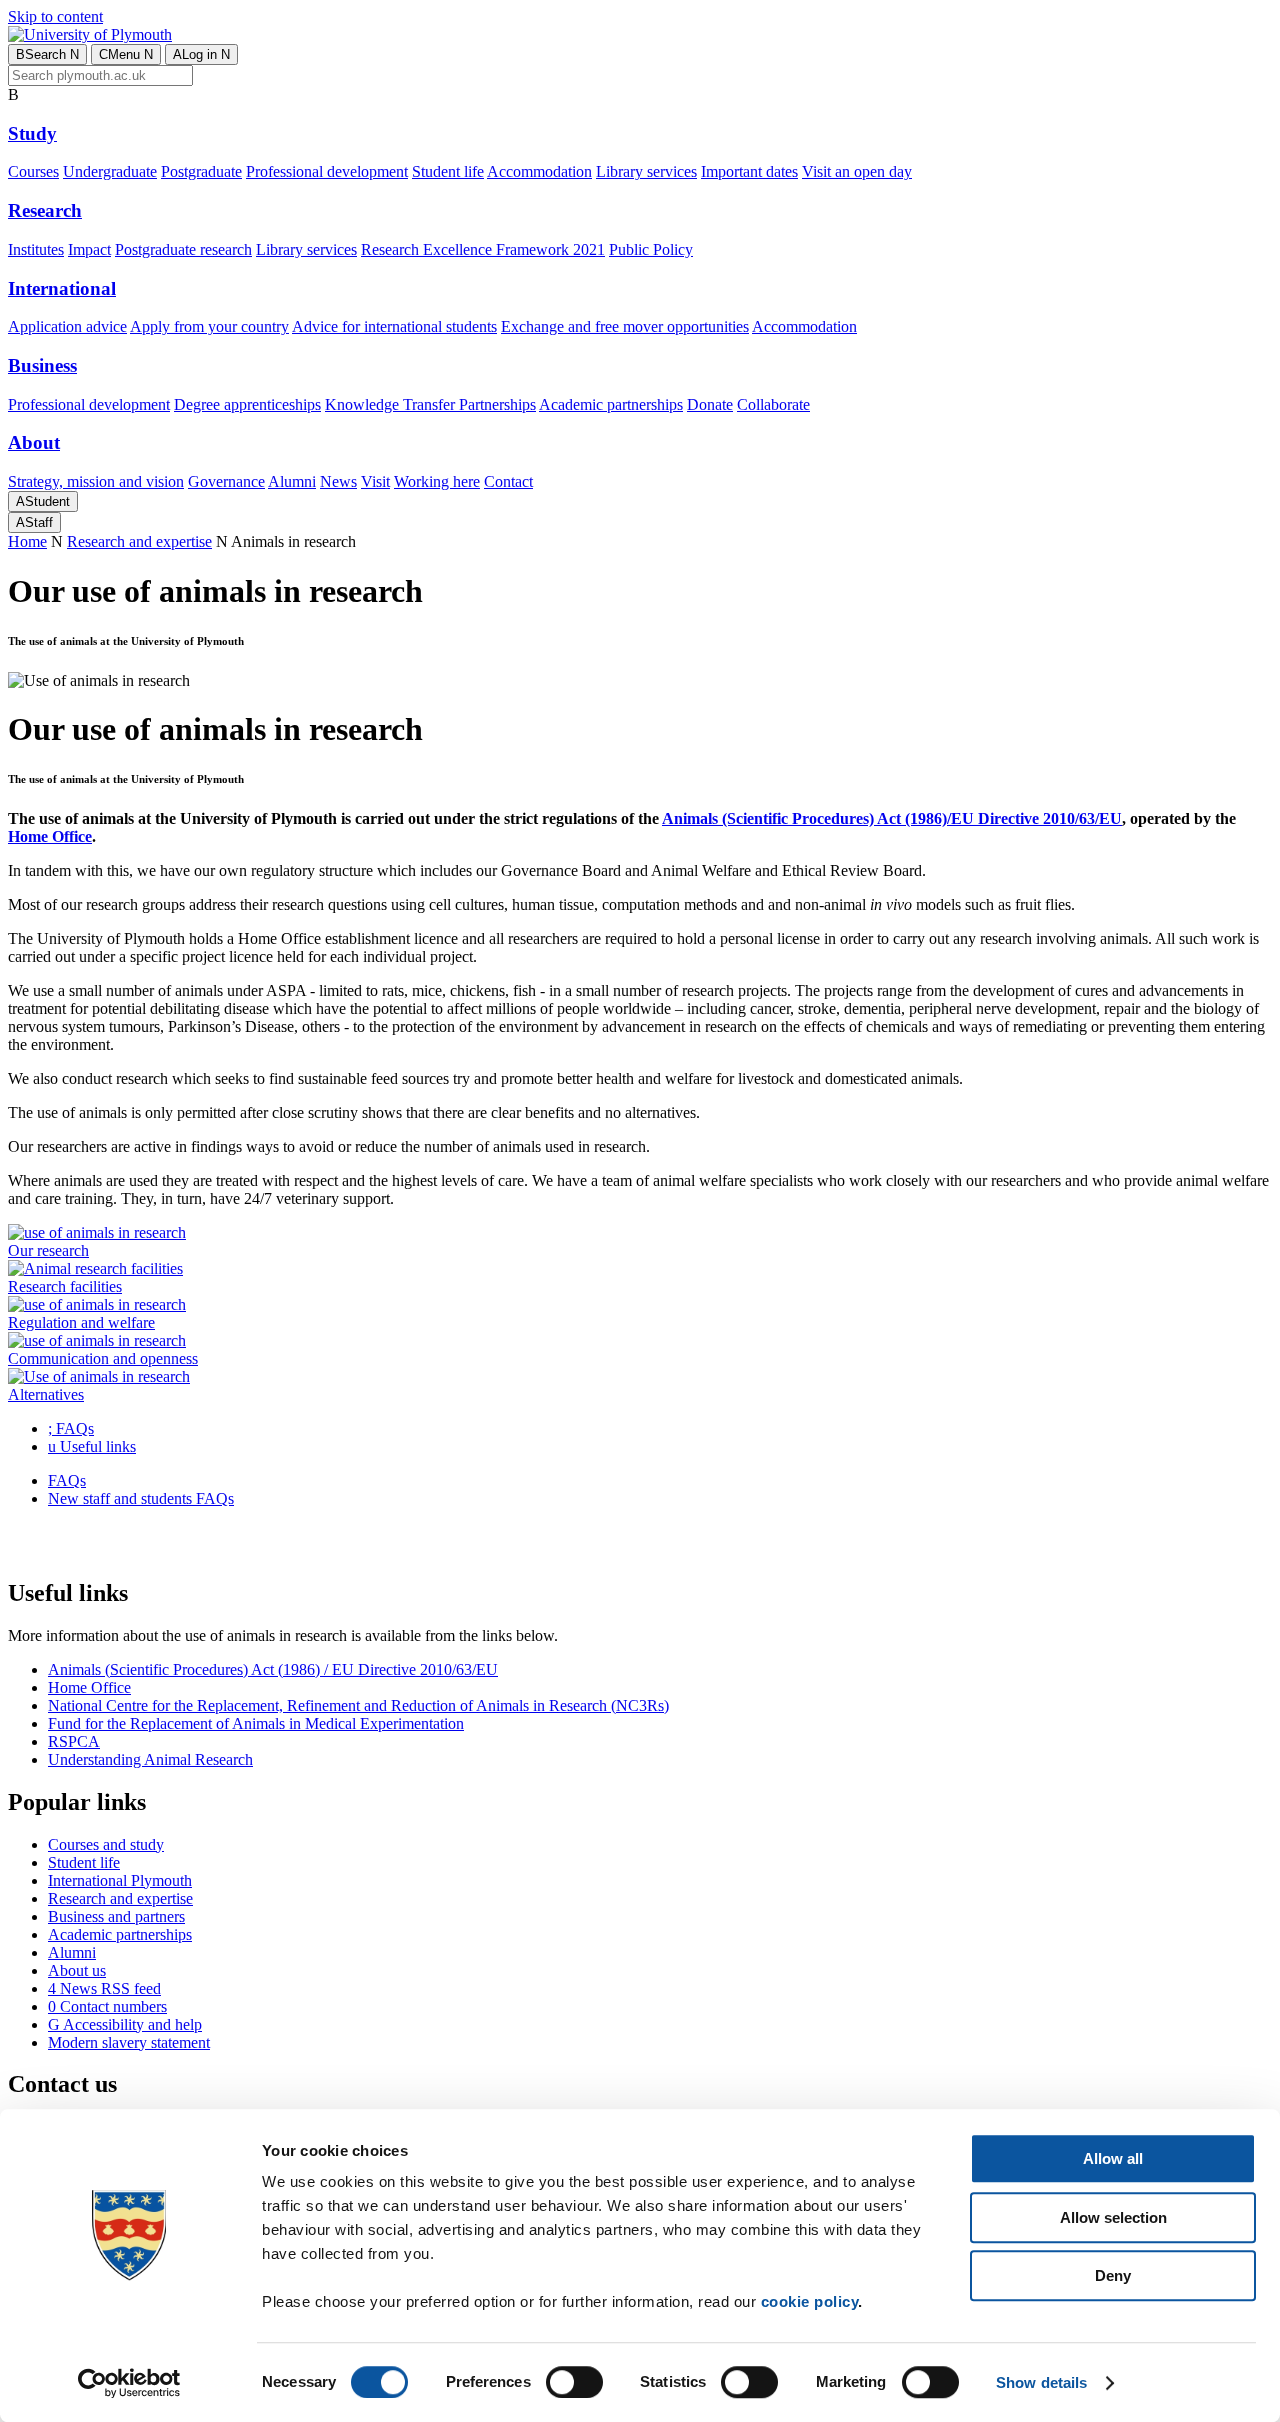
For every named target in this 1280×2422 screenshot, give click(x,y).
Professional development (327, 171)
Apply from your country (209, 326)
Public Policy (651, 249)
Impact (89, 249)
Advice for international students (394, 326)
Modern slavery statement (129, 2042)
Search (47, 54)
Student (43, 501)
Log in (201, 54)
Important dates (749, 171)
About (34, 442)
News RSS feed (104, 1988)
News (338, 481)
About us (77, 1970)
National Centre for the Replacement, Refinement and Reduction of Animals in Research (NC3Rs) (358, 1705)
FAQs (71, 1428)
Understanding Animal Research (150, 1759)
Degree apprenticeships (247, 404)
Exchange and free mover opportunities (625, 326)
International (62, 288)
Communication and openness (103, 1358)
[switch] (574, 2382)
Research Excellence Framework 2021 (483, 249)
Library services (646, 171)
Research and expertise (139, 541)
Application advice (67, 326)
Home (27, 541)
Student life (448, 171)
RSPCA (74, 1741)
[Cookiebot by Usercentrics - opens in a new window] (129, 2383)
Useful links (92, 1446)
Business (42, 365)
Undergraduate (110, 171)
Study (32, 133)
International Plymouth (120, 1880)
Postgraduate (201, 171)
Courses (33, 171)
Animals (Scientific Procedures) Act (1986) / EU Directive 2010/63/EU (273, 1669)
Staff (34, 522)
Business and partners (116, 1916)
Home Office (89, 1687)
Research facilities (65, 1286)
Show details (1041, 2382)
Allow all (1113, 2158)
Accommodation (539, 171)
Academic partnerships (611, 404)
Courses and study (106, 1844)
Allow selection (1113, 2217)
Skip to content (55, 16)
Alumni (292, 481)
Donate (710, 404)
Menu (126, 54)
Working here (437, 481)
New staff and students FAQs (141, 1498)
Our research (48, 1250)
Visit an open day (857, 171)
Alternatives (46, 1394)
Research (45, 210)
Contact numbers (107, 2006)
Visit (375, 481)
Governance (226, 481)
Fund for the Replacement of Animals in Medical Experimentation (256, 1723)
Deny (1113, 2275)
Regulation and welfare (81, 1322)
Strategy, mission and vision (96, 481)
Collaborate (773, 404)
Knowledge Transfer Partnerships (430, 404)
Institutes (36, 249)
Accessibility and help (125, 2024)
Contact (508, 481)
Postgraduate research (183, 249)
